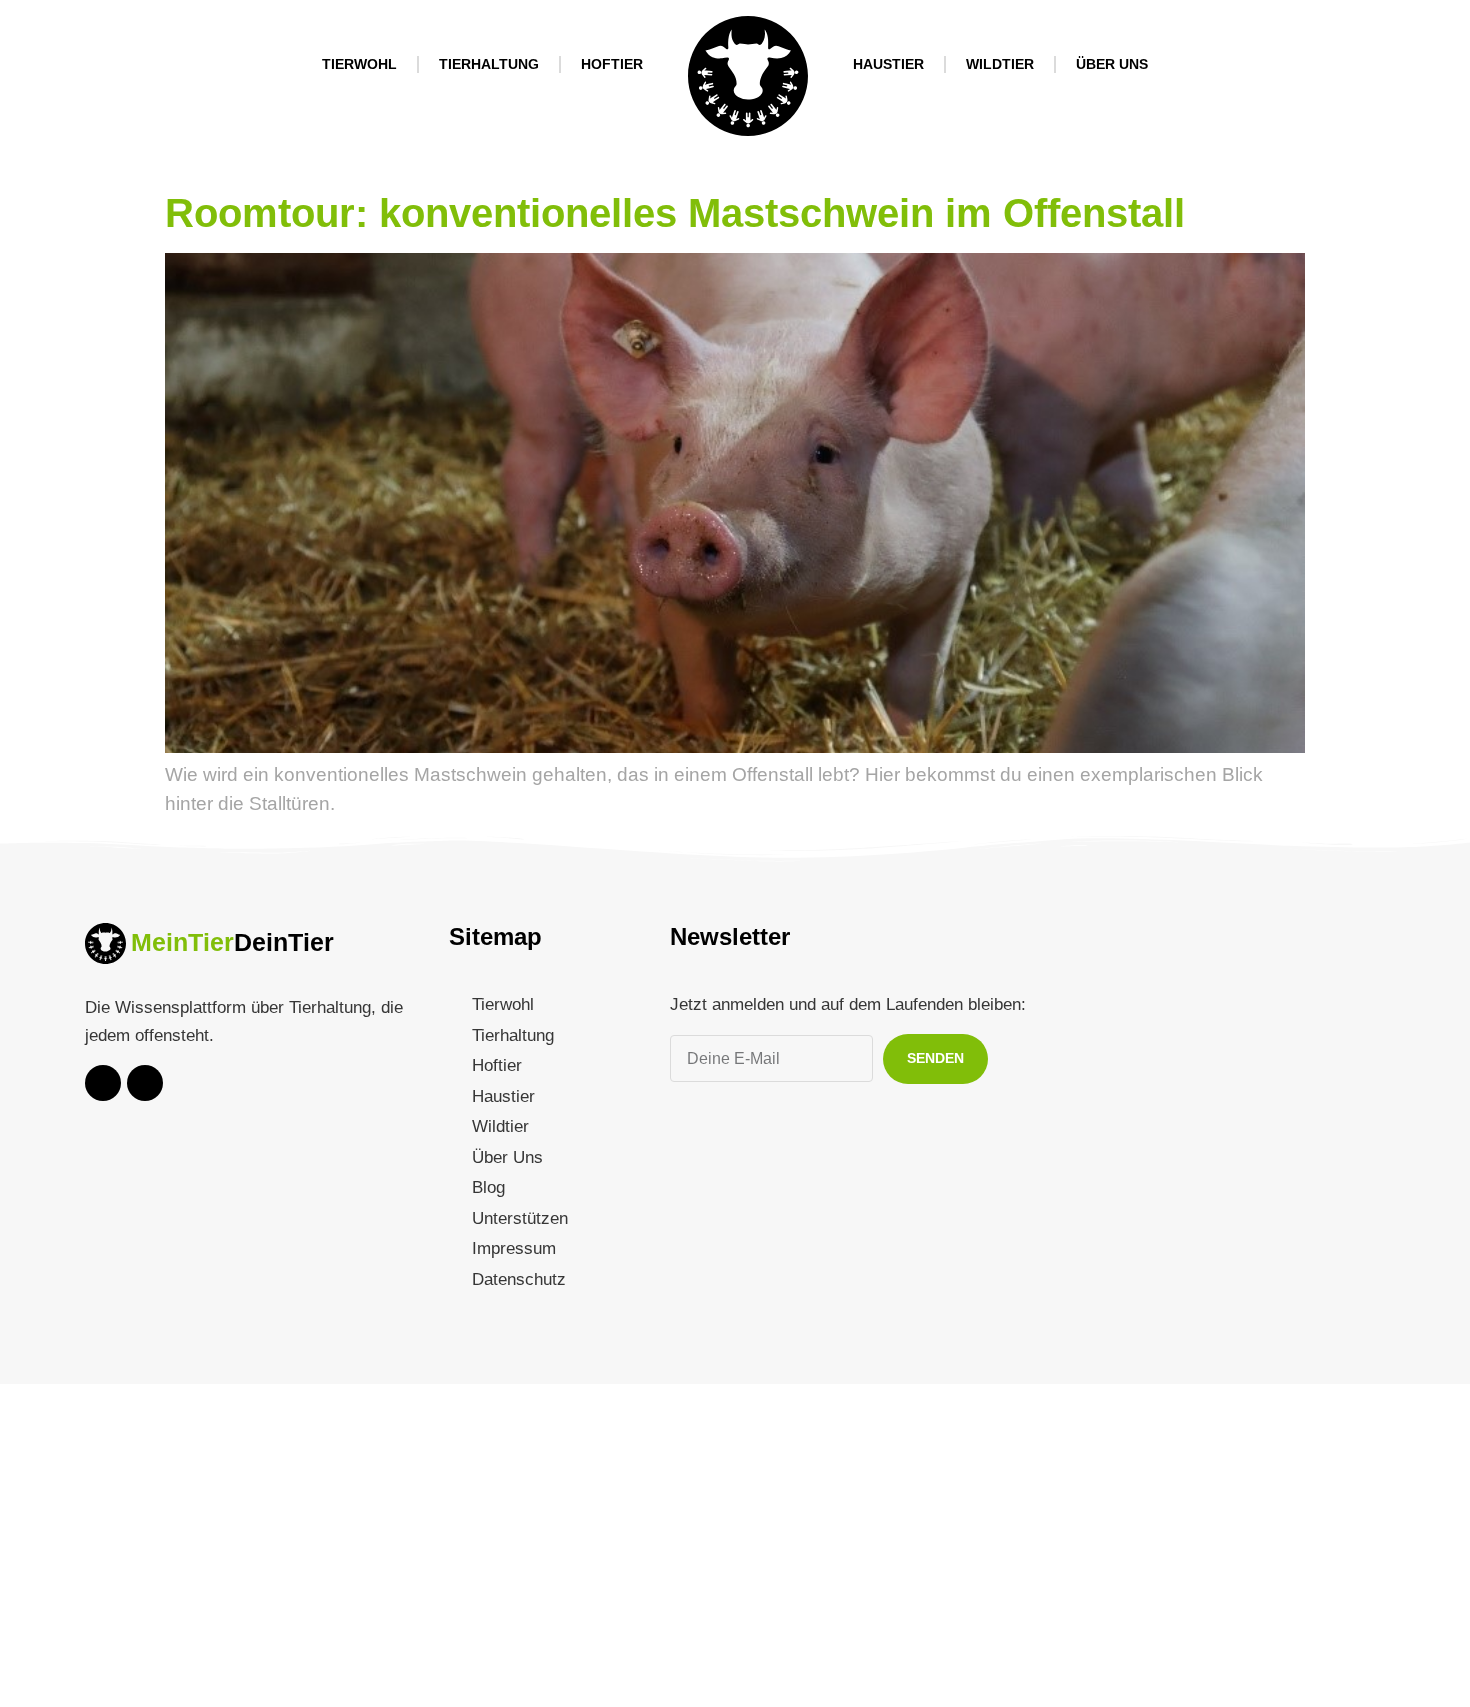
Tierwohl (359, 64)
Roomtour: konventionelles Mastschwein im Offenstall (675, 213)
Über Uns (1112, 64)
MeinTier (182, 942)
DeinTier (284, 942)
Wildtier (1000, 64)
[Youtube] (103, 1083)
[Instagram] (145, 1083)
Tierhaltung (489, 64)
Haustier (888, 64)
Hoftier (612, 64)
